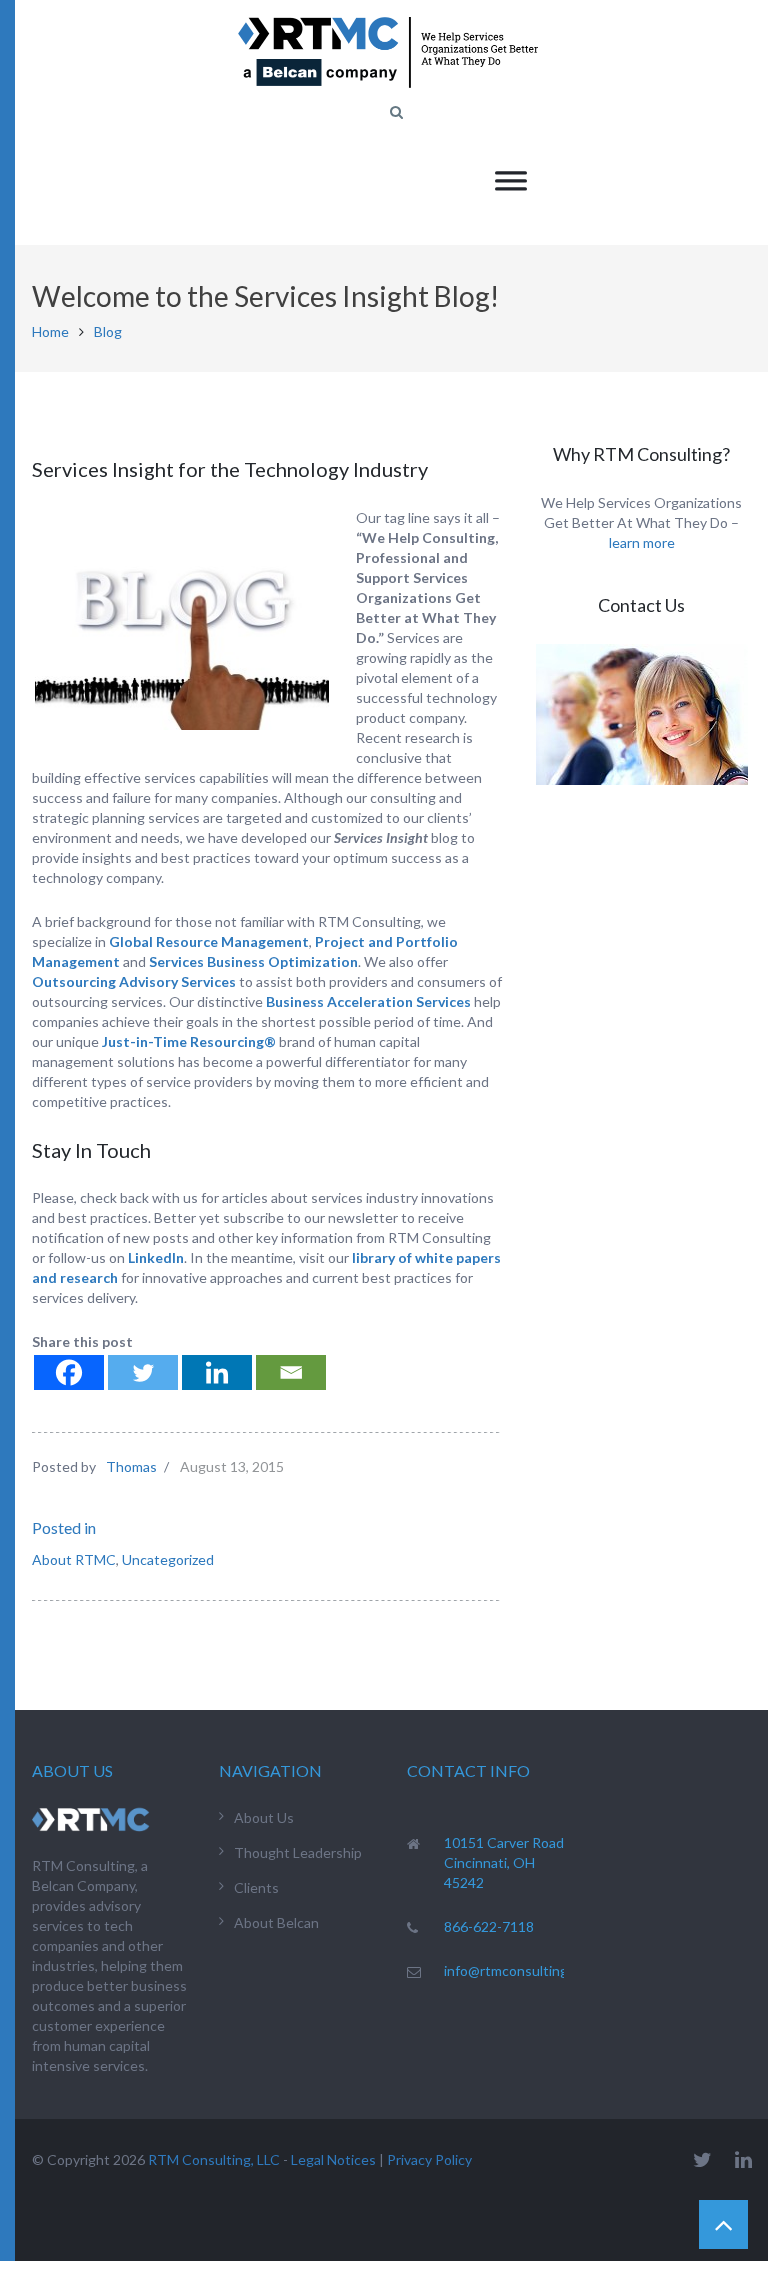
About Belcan (276, 1922)
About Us (264, 1817)
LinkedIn (156, 1257)
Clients (256, 1887)
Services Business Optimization (253, 961)
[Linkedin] (217, 1372)
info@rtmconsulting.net (518, 1970)
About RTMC (74, 1559)
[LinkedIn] (743, 2159)
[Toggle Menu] (511, 180)
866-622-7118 (489, 1926)
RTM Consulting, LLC (214, 2159)
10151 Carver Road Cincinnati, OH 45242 (504, 1862)
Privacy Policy (429, 2159)
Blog (108, 331)
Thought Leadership (298, 1852)
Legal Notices (333, 2159)
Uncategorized (168, 1559)
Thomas (131, 1466)
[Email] (291, 1372)
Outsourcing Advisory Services (134, 981)
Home (50, 331)
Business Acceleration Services (368, 1001)
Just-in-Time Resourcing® (189, 1041)
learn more (642, 542)
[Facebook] (69, 1372)
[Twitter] (143, 1372)
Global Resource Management (209, 941)
